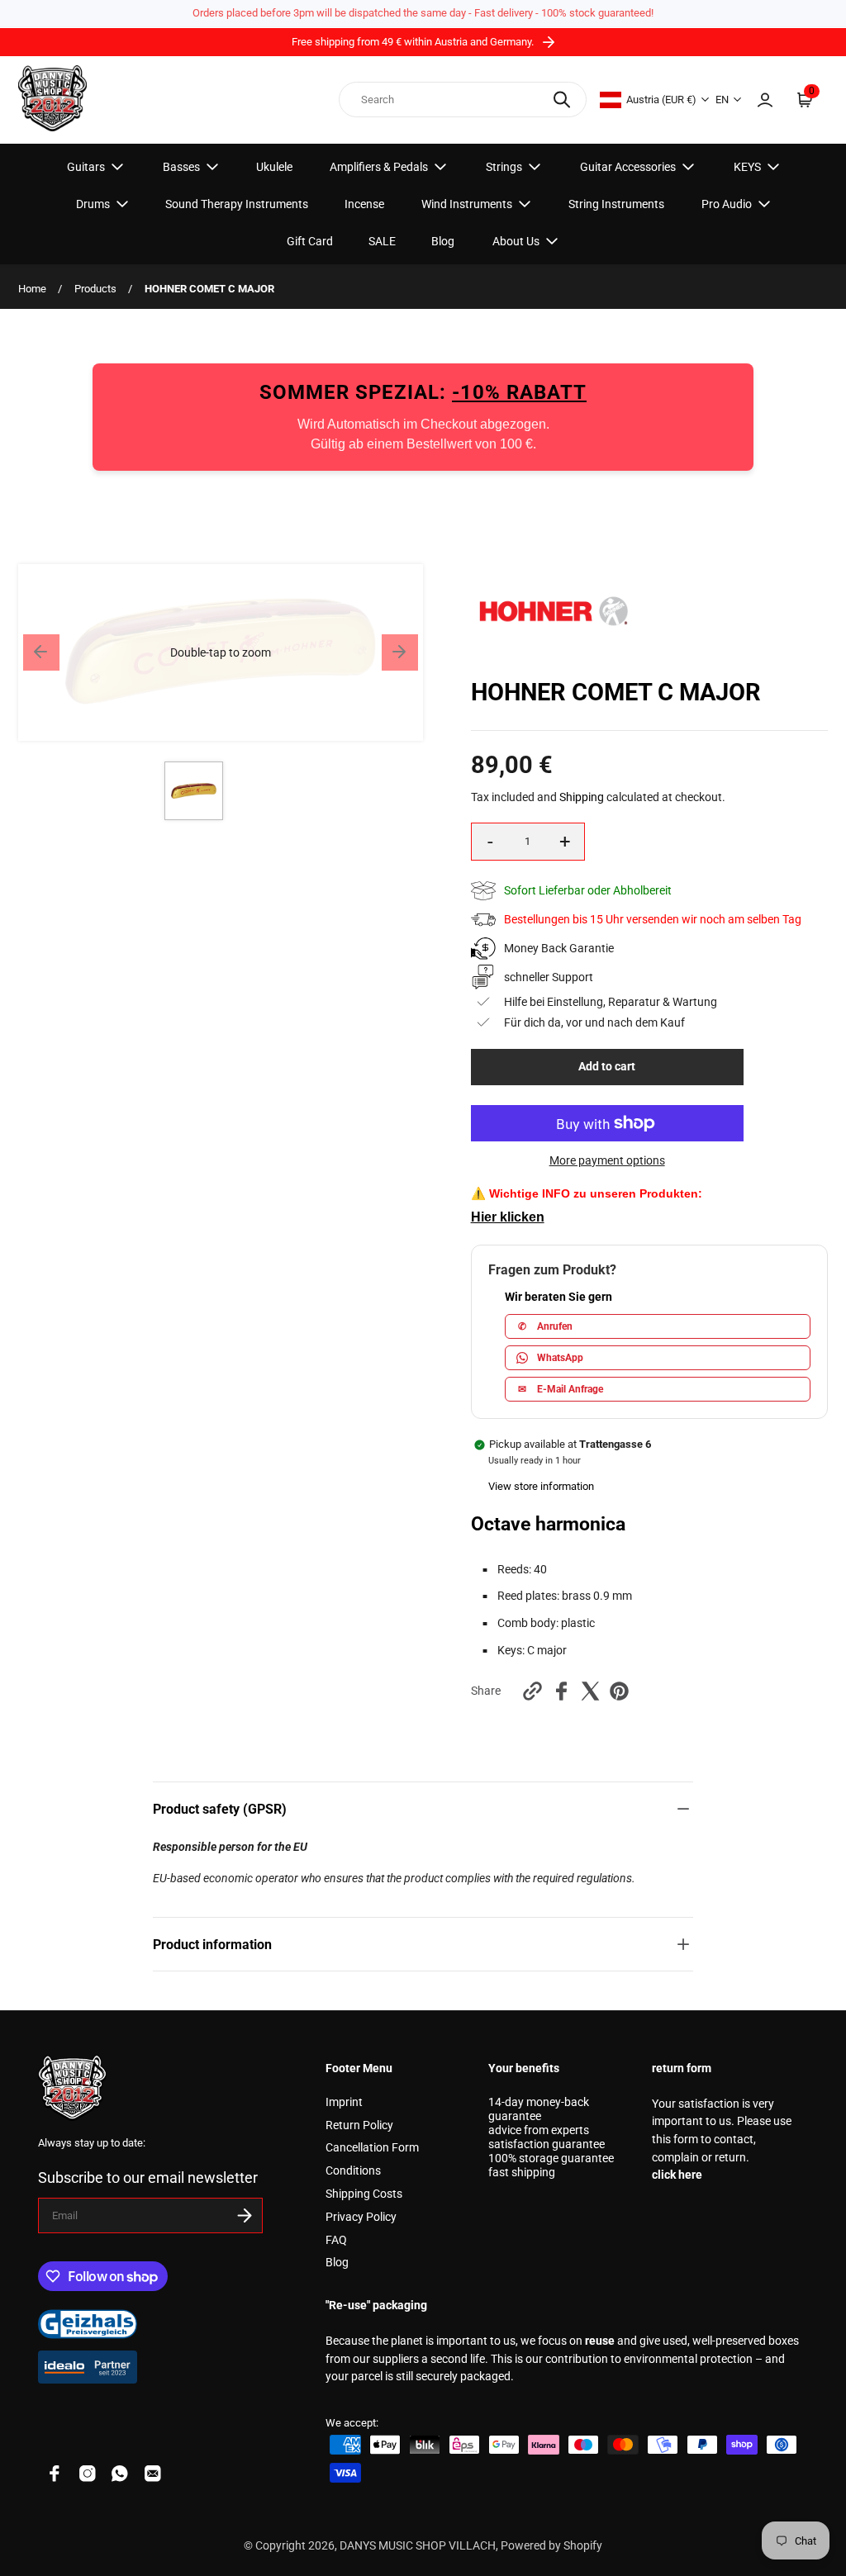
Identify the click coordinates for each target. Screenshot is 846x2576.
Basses (181, 167)
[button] (221, 652)
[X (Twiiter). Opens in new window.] (590, 1691)
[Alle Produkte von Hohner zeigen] (554, 654)
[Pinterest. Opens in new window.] (619, 1691)
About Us (516, 241)
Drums (93, 204)
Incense (364, 204)
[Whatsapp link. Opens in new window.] (120, 2474)
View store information (541, 1486)
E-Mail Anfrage (561, 1389)
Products (95, 289)
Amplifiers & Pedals (379, 167)
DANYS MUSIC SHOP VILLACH (418, 2546)
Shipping (582, 797)
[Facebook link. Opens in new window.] (55, 2474)
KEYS (747, 167)
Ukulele (274, 167)
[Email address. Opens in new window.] (153, 2474)
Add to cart (607, 1067)
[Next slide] (400, 652)
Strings (504, 167)
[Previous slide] (41, 652)
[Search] (562, 100)
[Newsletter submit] (245, 2215)
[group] (194, 791)
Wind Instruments (467, 204)
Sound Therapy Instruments (237, 204)
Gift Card (310, 241)
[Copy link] (532, 1691)
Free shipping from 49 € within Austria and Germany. (414, 42)
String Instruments (616, 204)
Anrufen (545, 1326)
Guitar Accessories (628, 167)
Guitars (86, 167)
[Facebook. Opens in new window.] (561, 1691)
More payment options (607, 1161)
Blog (443, 241)
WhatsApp (560, 1358)
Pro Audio (727, 204)
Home (32, 289)
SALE (382, 241)
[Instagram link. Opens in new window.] (88, 2474)
